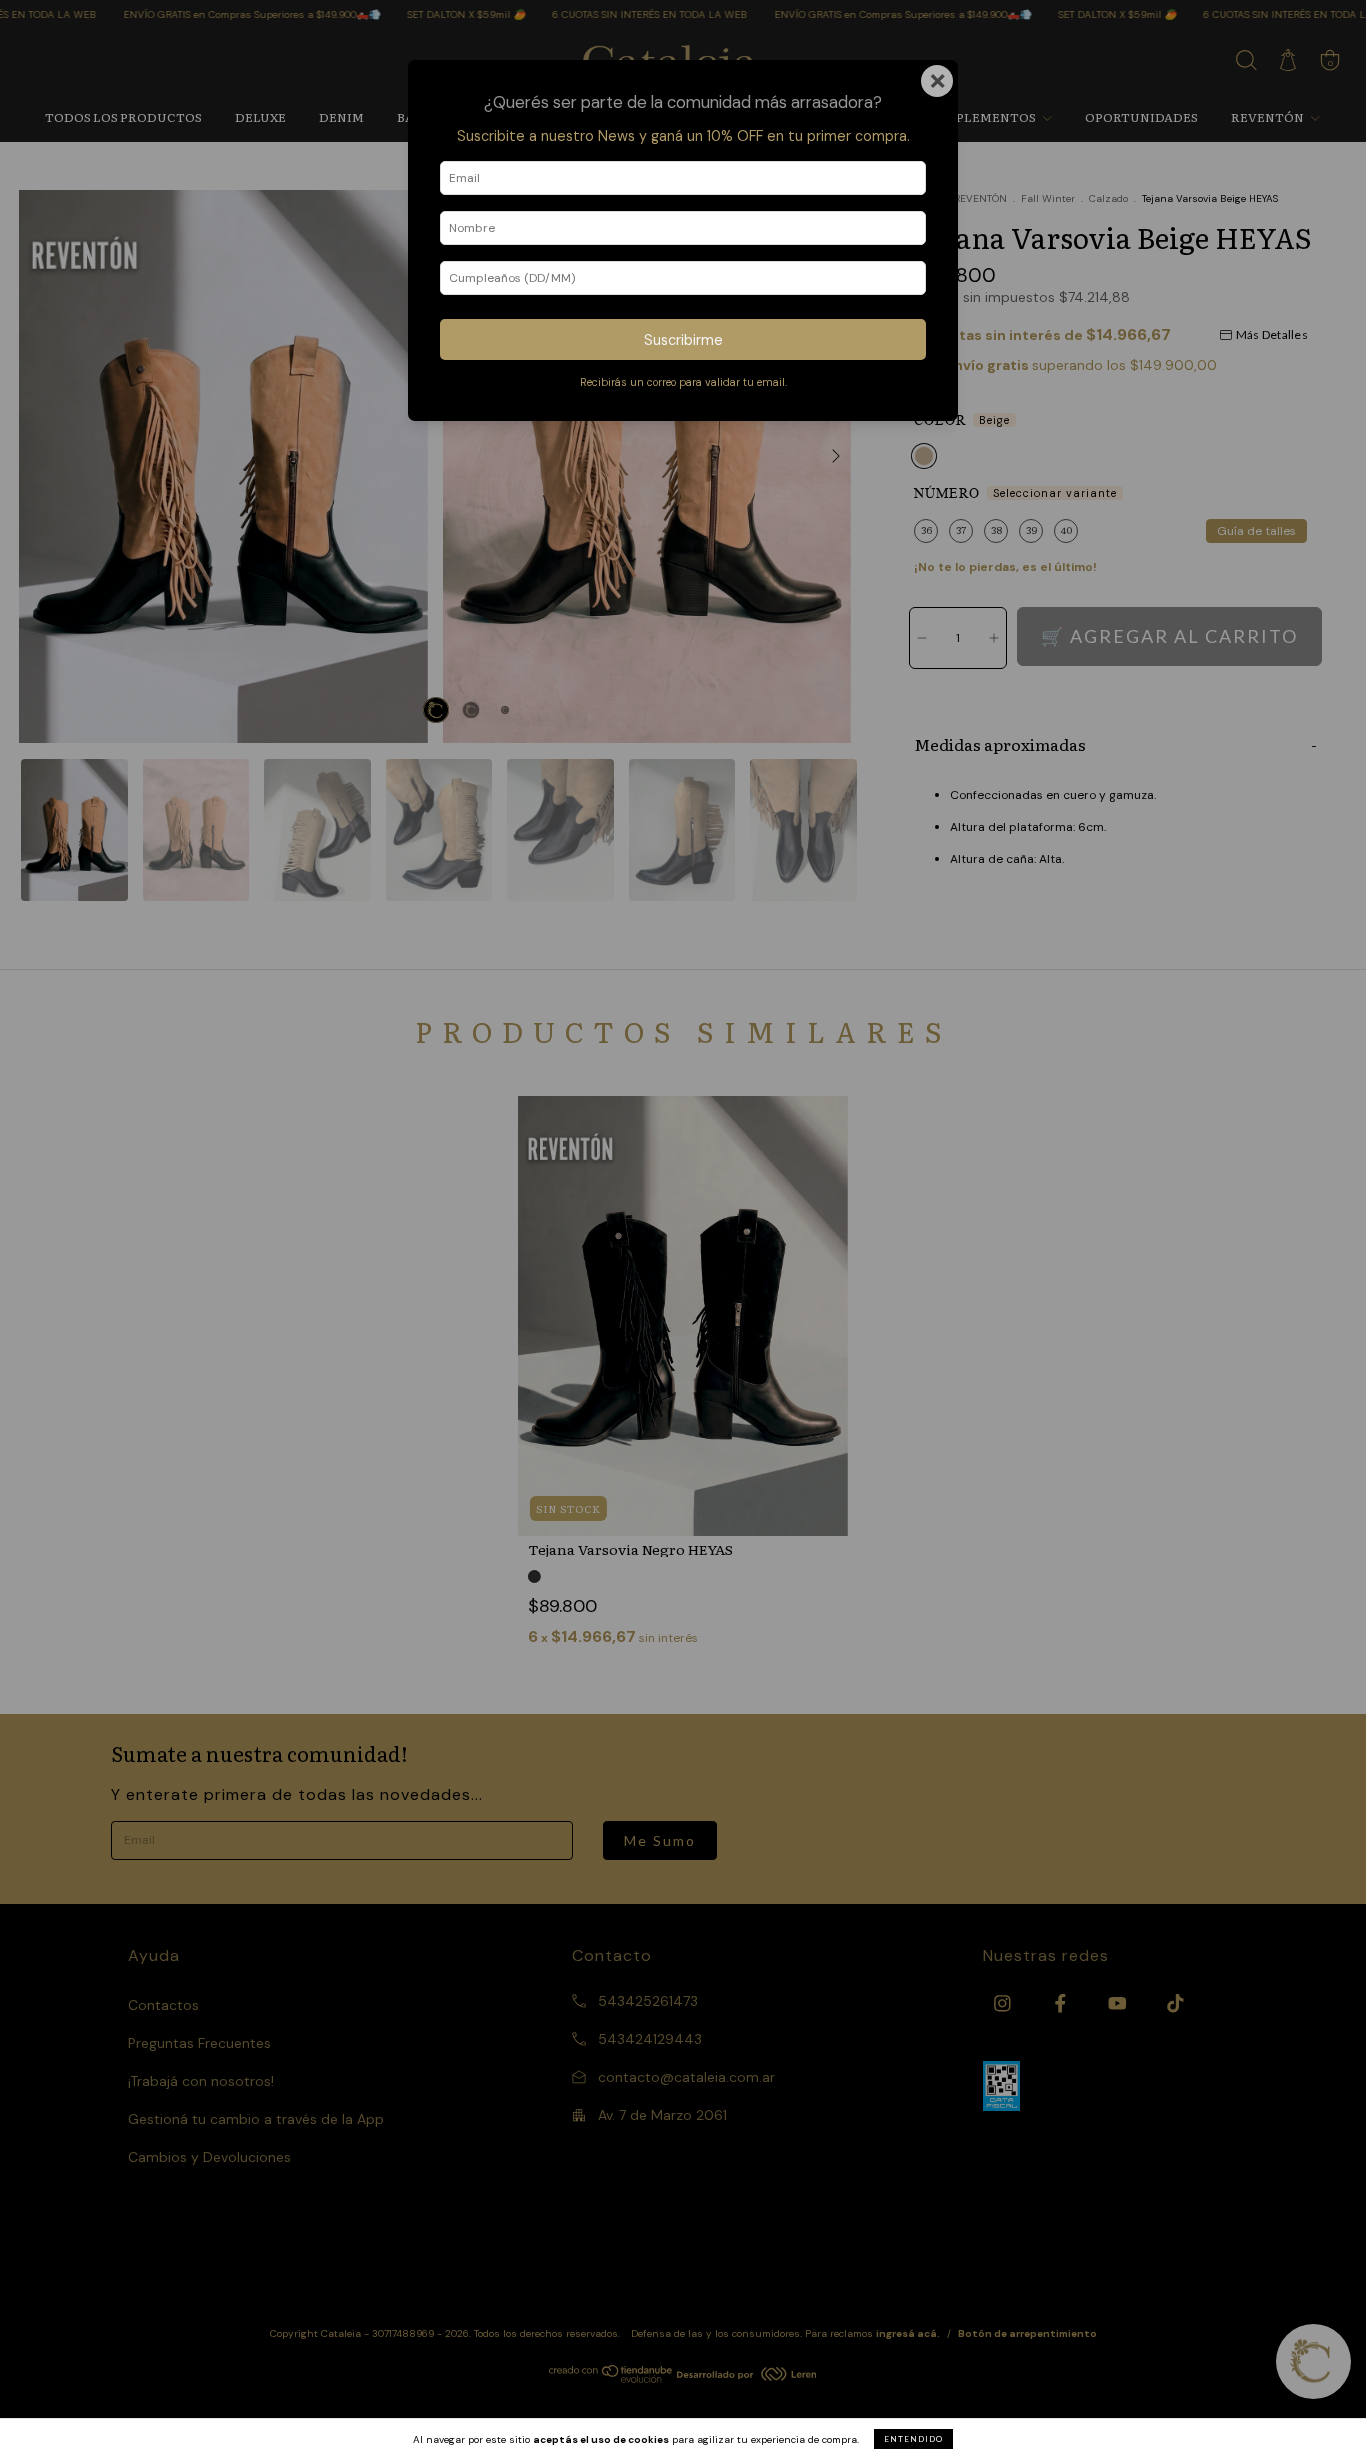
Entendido (913, 2439)
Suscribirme (683, 340)
